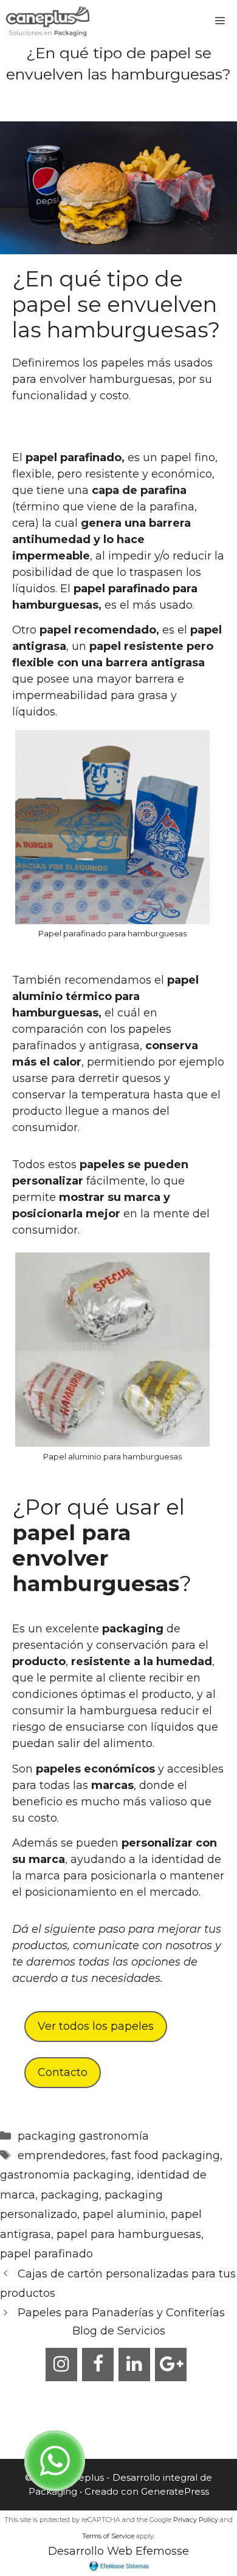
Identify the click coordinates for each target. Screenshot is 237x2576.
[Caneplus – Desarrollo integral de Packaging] (48, 21)
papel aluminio (124, 2214)
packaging (70, 2195)
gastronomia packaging (66, 2175)
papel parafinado (46, 2254)
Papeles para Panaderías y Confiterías (121, 2313)
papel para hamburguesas (129, 2234)
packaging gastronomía (83, 2136)
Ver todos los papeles (96, 2026)
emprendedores (62, 2155)
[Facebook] (98, 2365)
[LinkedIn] (134, 2365)
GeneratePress (175, 2491)
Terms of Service (108, 2536)
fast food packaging (166, 2155)
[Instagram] (61, 2365)
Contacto (63, 2072)
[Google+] (171, 2365)
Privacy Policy (196, 2520)
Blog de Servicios (119, 2331)
